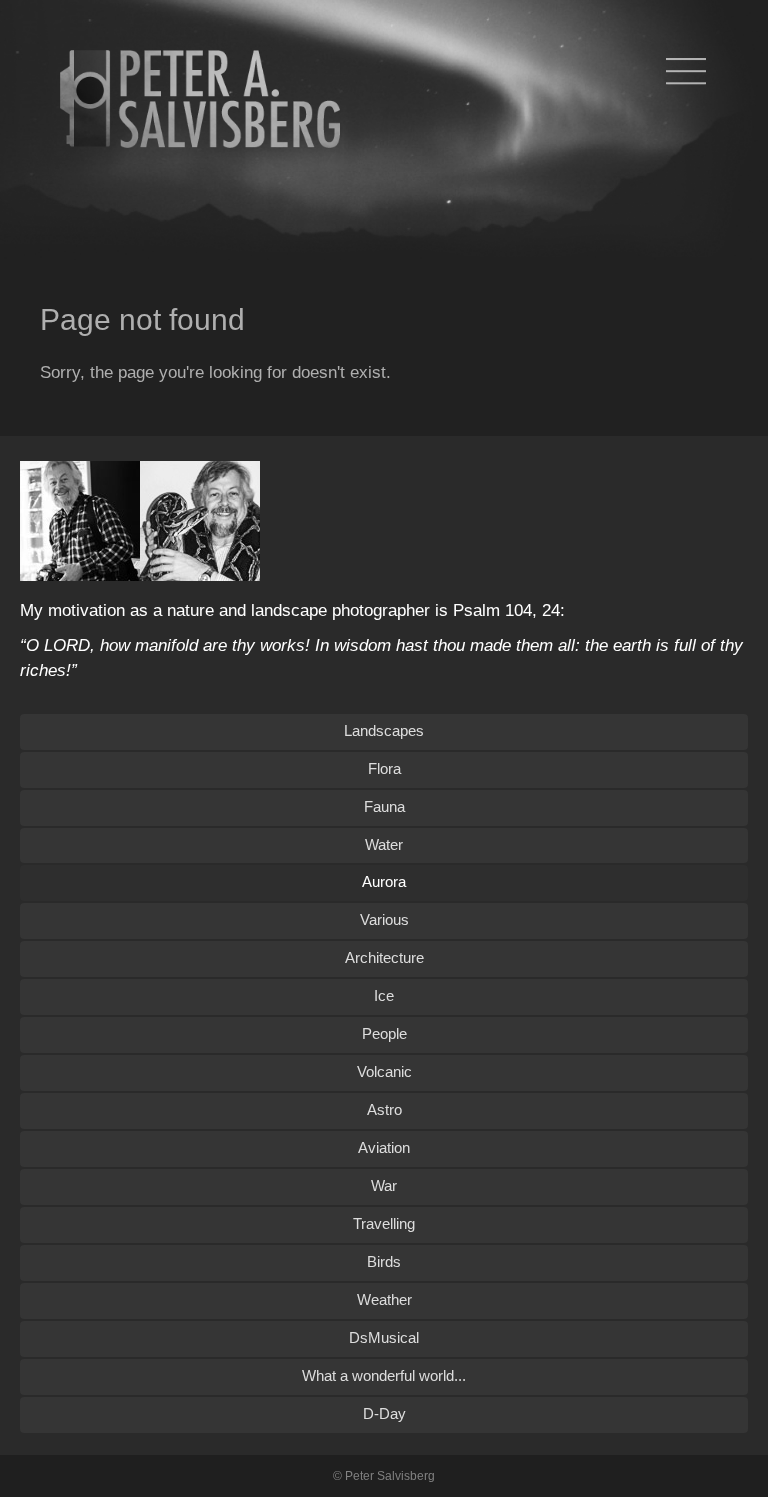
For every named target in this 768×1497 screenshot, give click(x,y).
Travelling (384, 1223)
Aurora (384, 881)
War (384, 1185)
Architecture (384, 957)
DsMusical (384, 1337)
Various (384, 919)
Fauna (384, 806)
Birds (384, 1261)
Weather (384, 1299)
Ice (384, 995)
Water (384, 844)
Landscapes (384, 730)
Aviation (384, 1147)
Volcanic (384, 1071)
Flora (384, 768)
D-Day (384, 1413)
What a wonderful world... (384, 1375)
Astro (384, 1109)
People (384, 1033)
